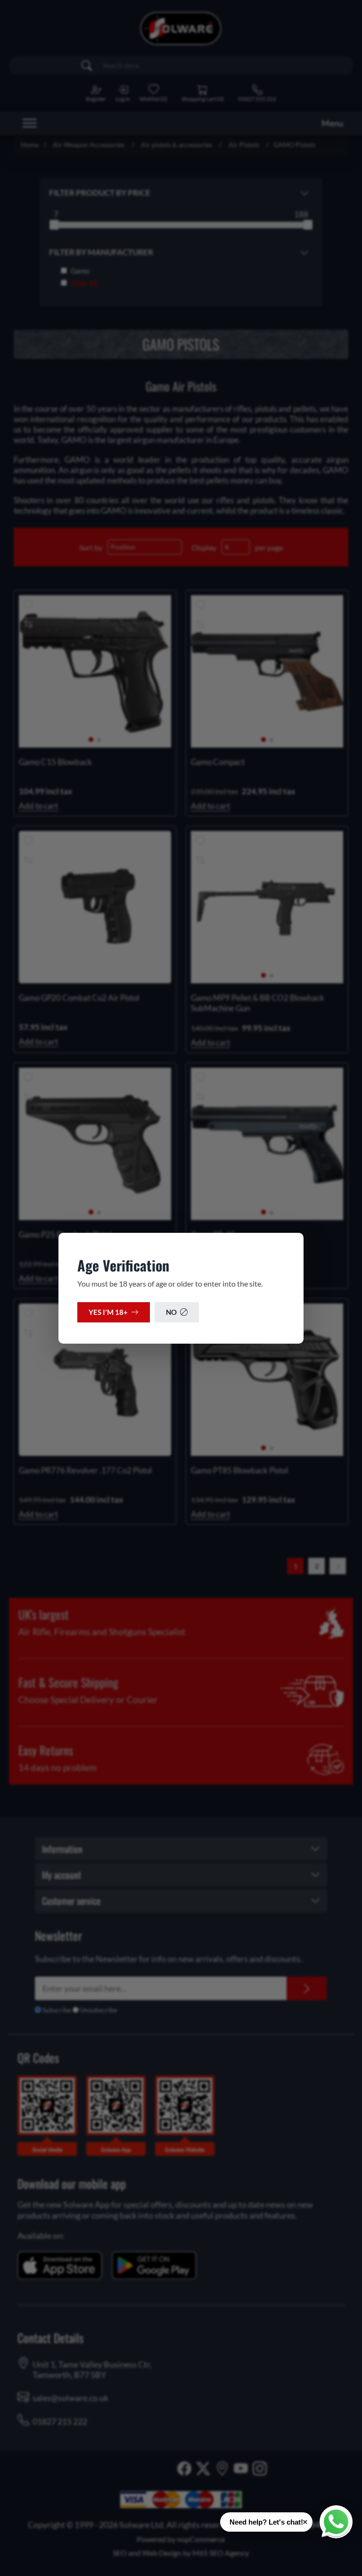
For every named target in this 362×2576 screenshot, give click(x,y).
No (171, 1312)
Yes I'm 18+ (108, 1312)
